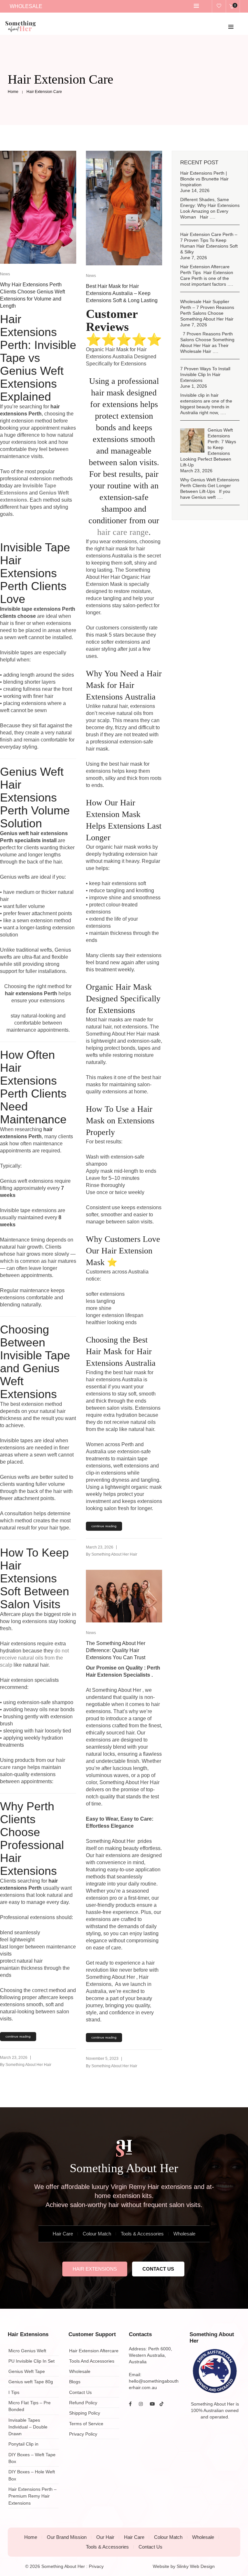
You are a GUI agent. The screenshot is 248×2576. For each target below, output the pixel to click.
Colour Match (97, 2234)
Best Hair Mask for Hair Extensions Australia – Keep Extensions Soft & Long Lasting (122, 293)
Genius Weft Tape (27, 2371)
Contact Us (80, 2392)
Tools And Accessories (92, 2361)
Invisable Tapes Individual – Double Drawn (28, 2427)
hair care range (123, 532)
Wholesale (184, 2234)
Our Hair (105, 2537)
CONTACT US (158, 2269)
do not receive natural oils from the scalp (34, 1658)
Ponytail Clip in (23, 2444)
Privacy (96, 2566)
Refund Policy (83, 2403)
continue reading (18, 2036)
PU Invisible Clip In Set (31, 2361)
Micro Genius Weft (27, 2351)
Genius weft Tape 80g (31, 2382)
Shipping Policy (85, 2413)
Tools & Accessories (142, 2234)
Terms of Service (86, 2424)
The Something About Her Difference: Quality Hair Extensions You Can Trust (116, 1650)
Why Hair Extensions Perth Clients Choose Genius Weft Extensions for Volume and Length (32, 295)
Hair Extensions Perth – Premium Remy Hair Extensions (32, 2496)
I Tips (14, 2392)
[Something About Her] (21, 30)
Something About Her (63, 2566)
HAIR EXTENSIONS (95, 2269)
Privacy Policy (83, 2434)
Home (31, 2537)
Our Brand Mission (67, 2537)
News (5, 274)
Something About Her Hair (28, 2065)
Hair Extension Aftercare (94, 2351)
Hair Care (63, 2234)
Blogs (75, 2382)
